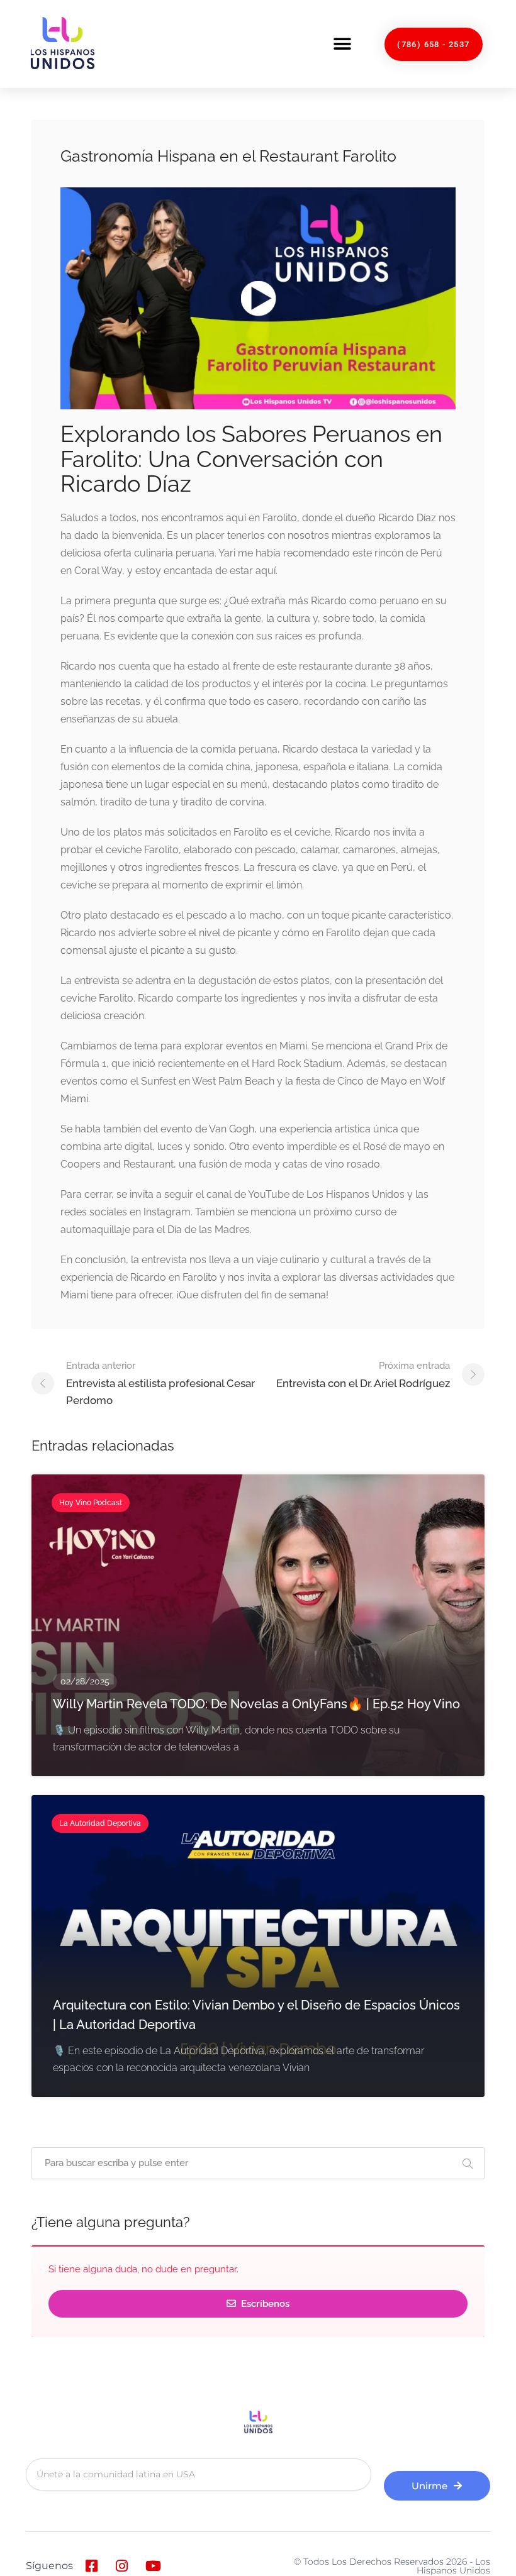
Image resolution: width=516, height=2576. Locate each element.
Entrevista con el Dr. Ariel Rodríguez (363, 1375)
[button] (342, 44)
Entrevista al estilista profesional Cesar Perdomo (160, 1383)
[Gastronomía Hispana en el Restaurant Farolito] (258, 298)
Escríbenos (264, 2304)
